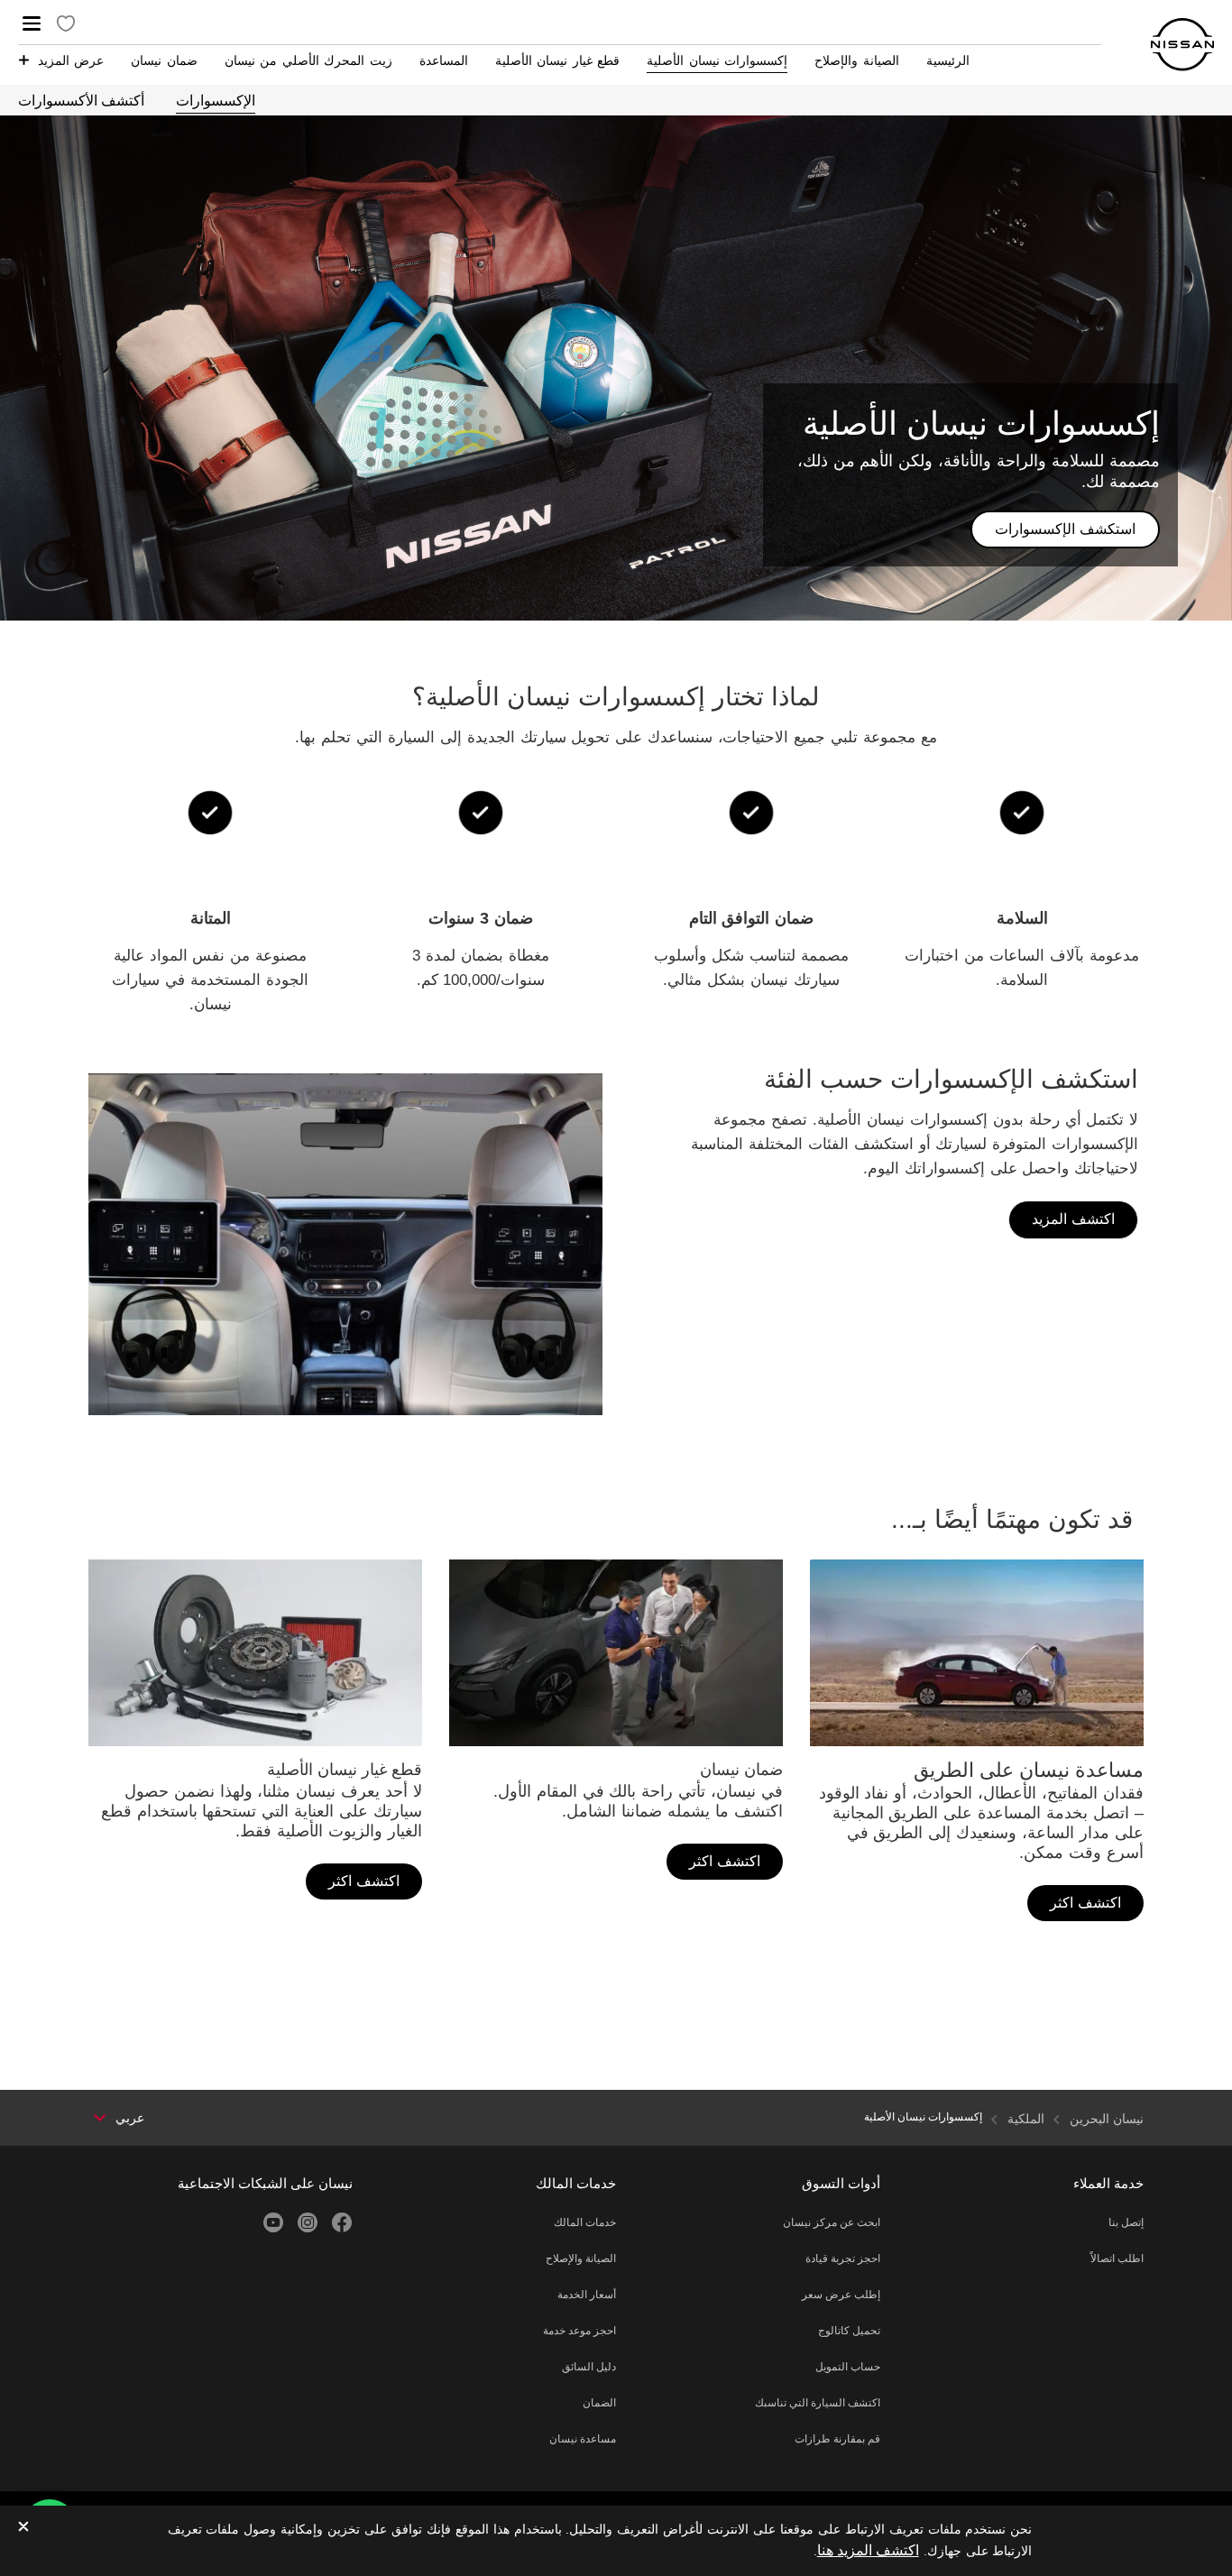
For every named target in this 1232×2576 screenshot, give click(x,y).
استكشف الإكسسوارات (1065, 529)
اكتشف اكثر (1085, 1903)
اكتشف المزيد (1073, 1219)
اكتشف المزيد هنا (868, 2550)
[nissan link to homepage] (1182, 45)
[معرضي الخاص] (66, 25)
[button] (32, 23)
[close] (23, 2528)
